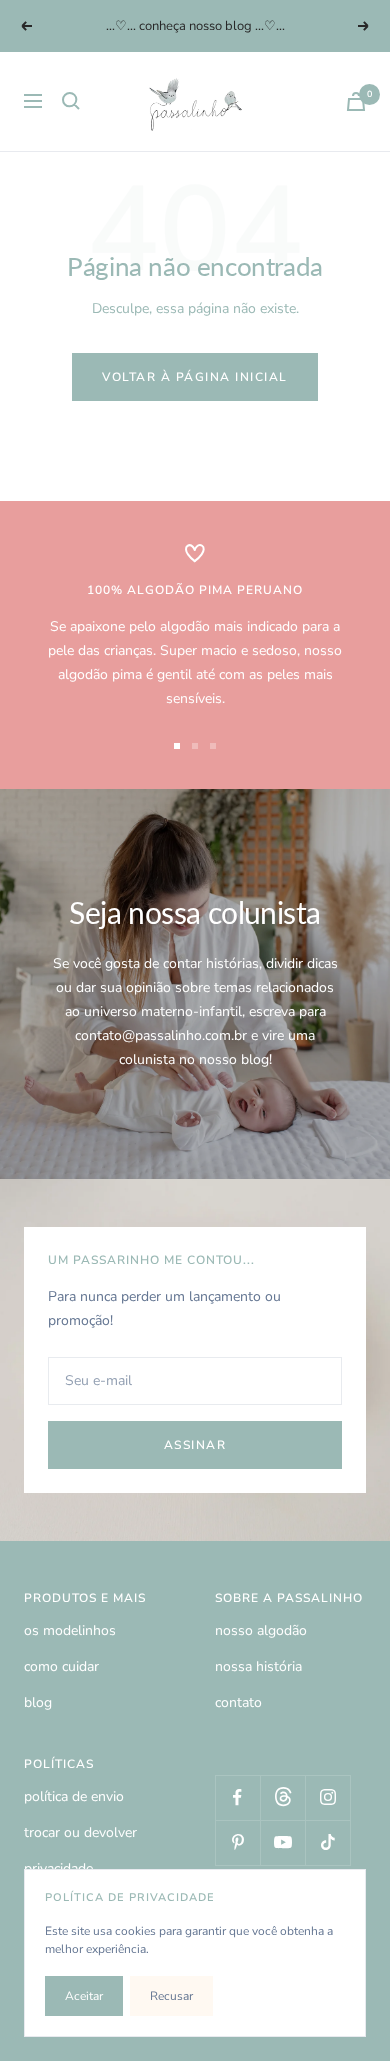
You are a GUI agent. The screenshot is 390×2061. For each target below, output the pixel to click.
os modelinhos (70, 1630)
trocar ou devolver (80, 1832)
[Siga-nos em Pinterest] (237, 1842)
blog (38, 1702)
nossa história (258, 1666)
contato (238, 1702)
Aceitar (84, 1996)
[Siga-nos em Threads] (282, 1797)
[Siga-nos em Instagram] (327, 1797)
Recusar (171, 1996)
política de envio (74, 1796)
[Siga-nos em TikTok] (327, 1842)
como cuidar (61, 1666)
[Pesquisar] (71, 101)
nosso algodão (261, 1630)
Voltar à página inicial (195, 377)
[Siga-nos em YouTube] (282, 1842)
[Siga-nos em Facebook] (237, 1797)
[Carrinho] (356, 101)
